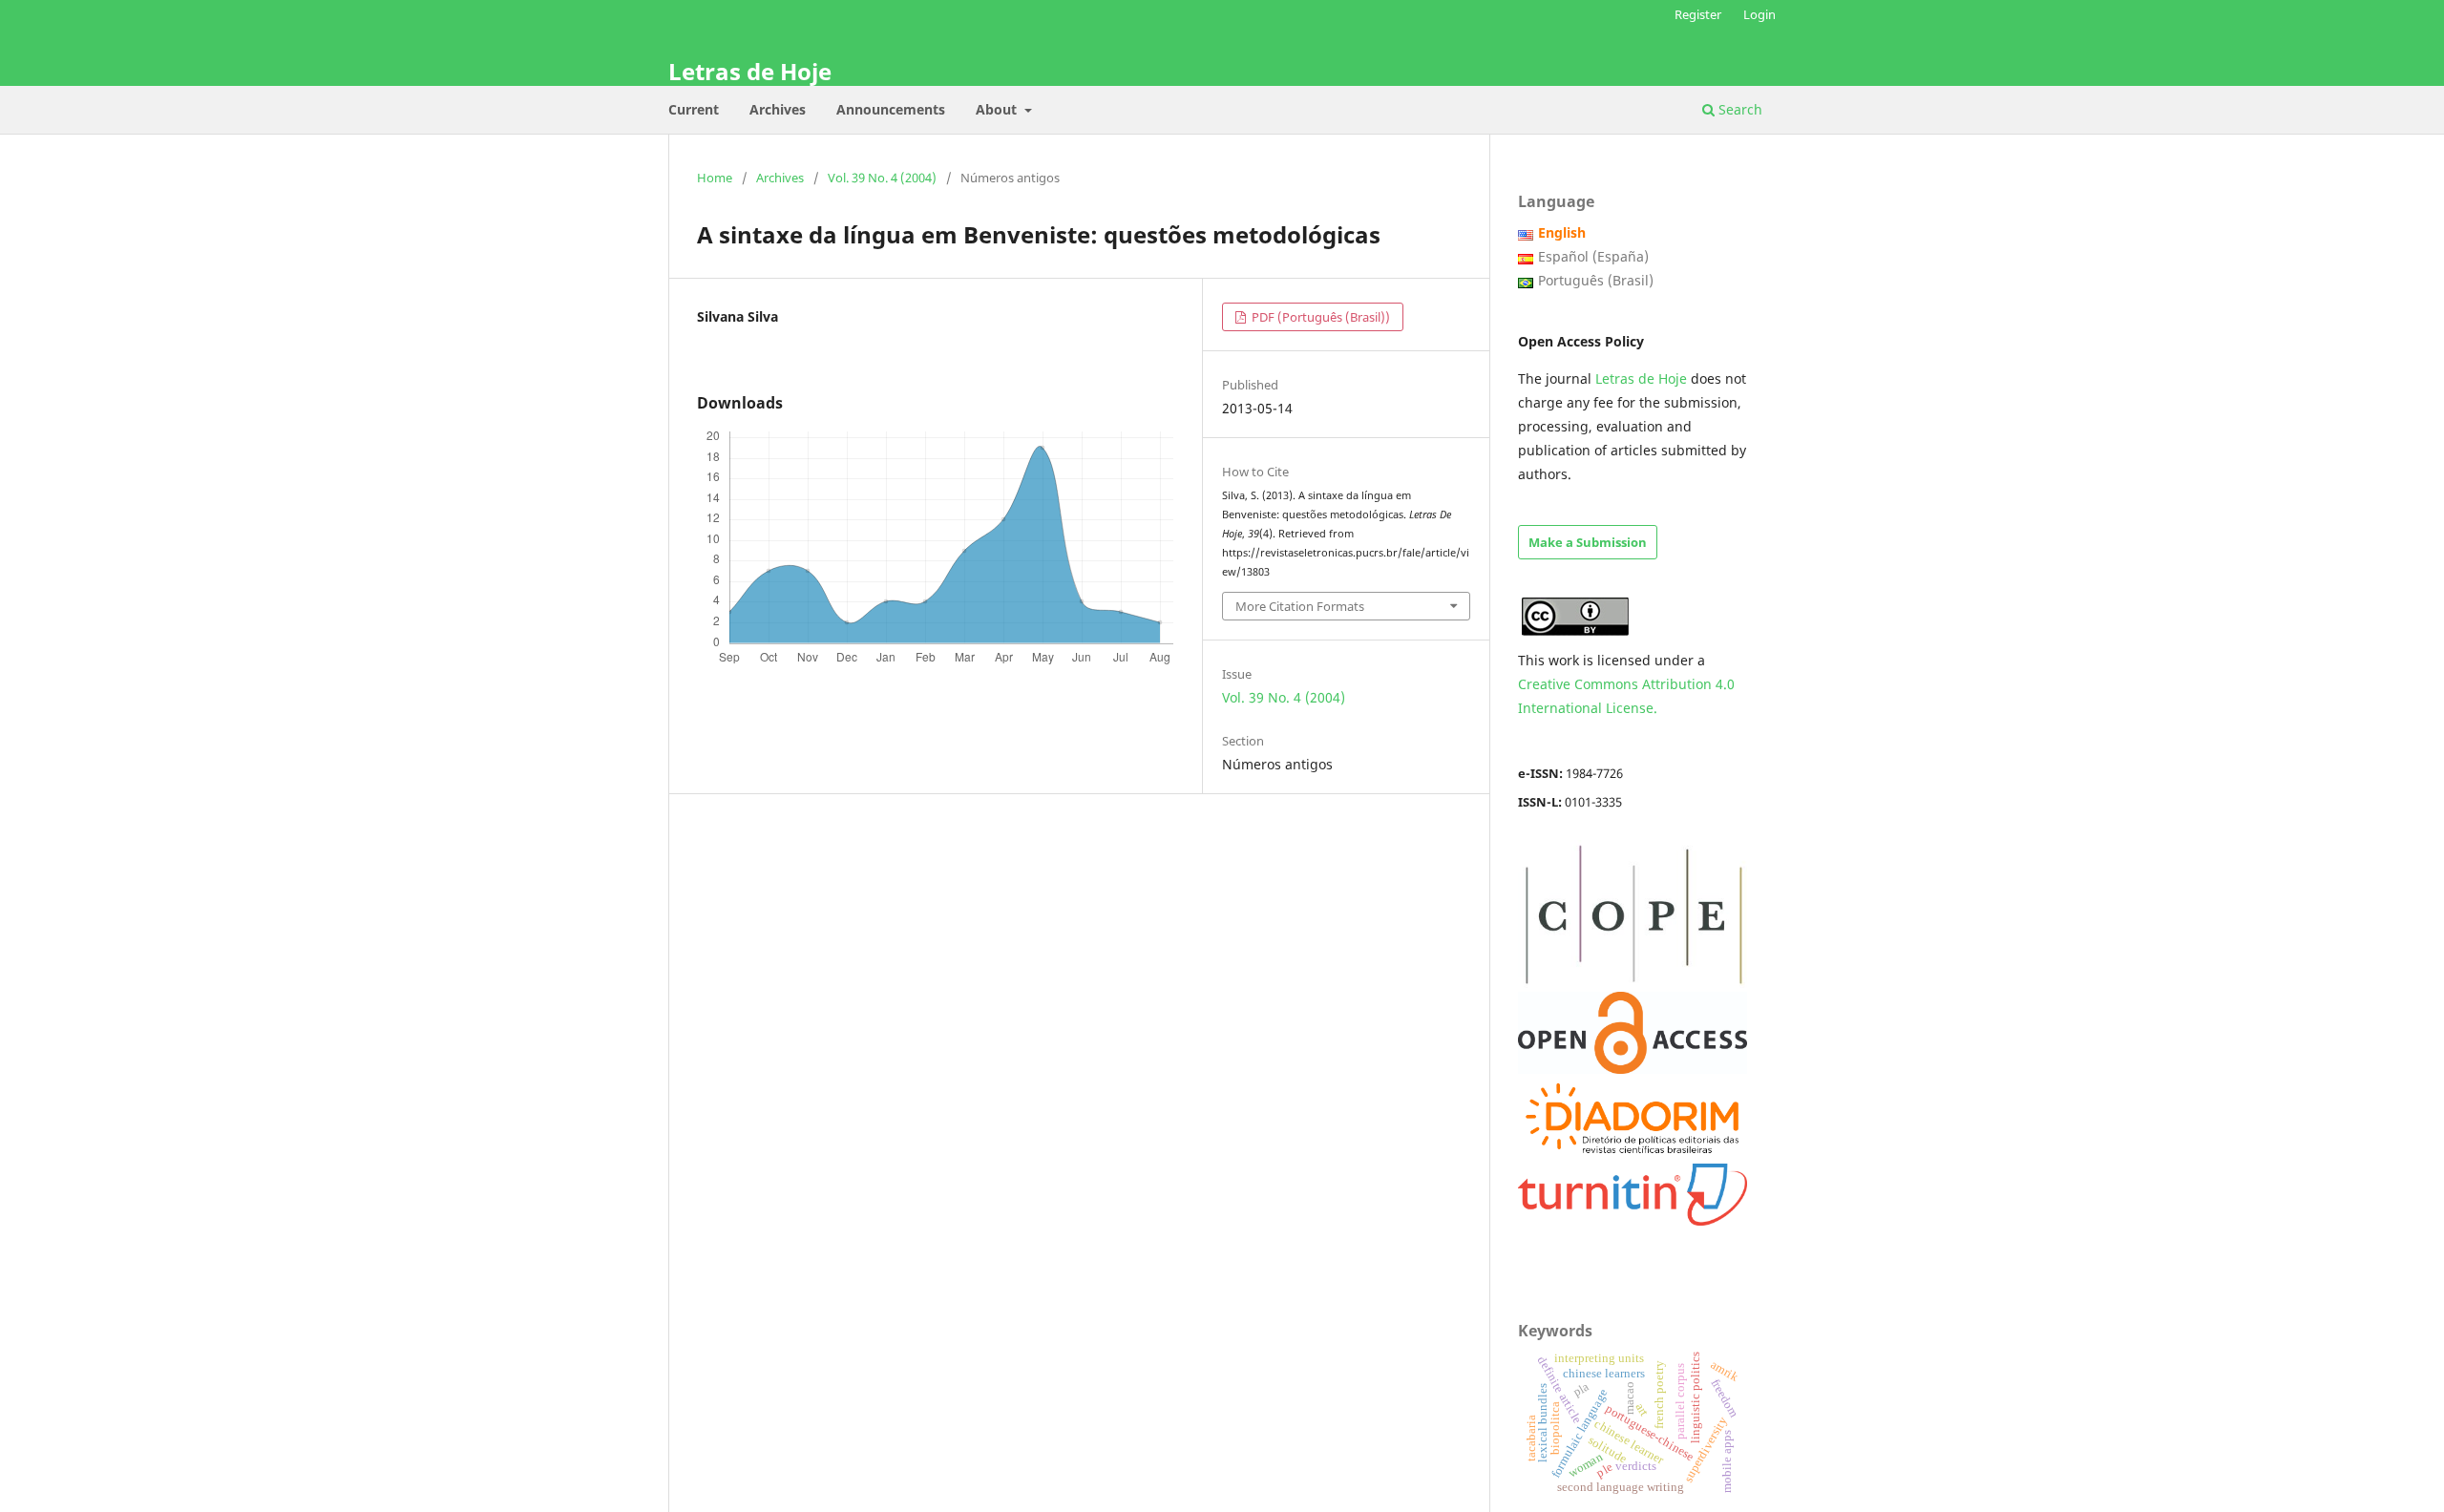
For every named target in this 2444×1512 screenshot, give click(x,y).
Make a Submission (1588, 542)
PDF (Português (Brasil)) (1319, 317)
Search (1738, 109)
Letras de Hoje (750, 71)
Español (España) (1593, 256)
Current (694, 109)
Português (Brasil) (1596, 280)
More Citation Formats (1300, 606)
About (998, 109)
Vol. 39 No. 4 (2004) (882, 178)
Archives (778, 109)
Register (1698, 14)
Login (1759, 14)
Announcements (891, 109)
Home (715, 178)
